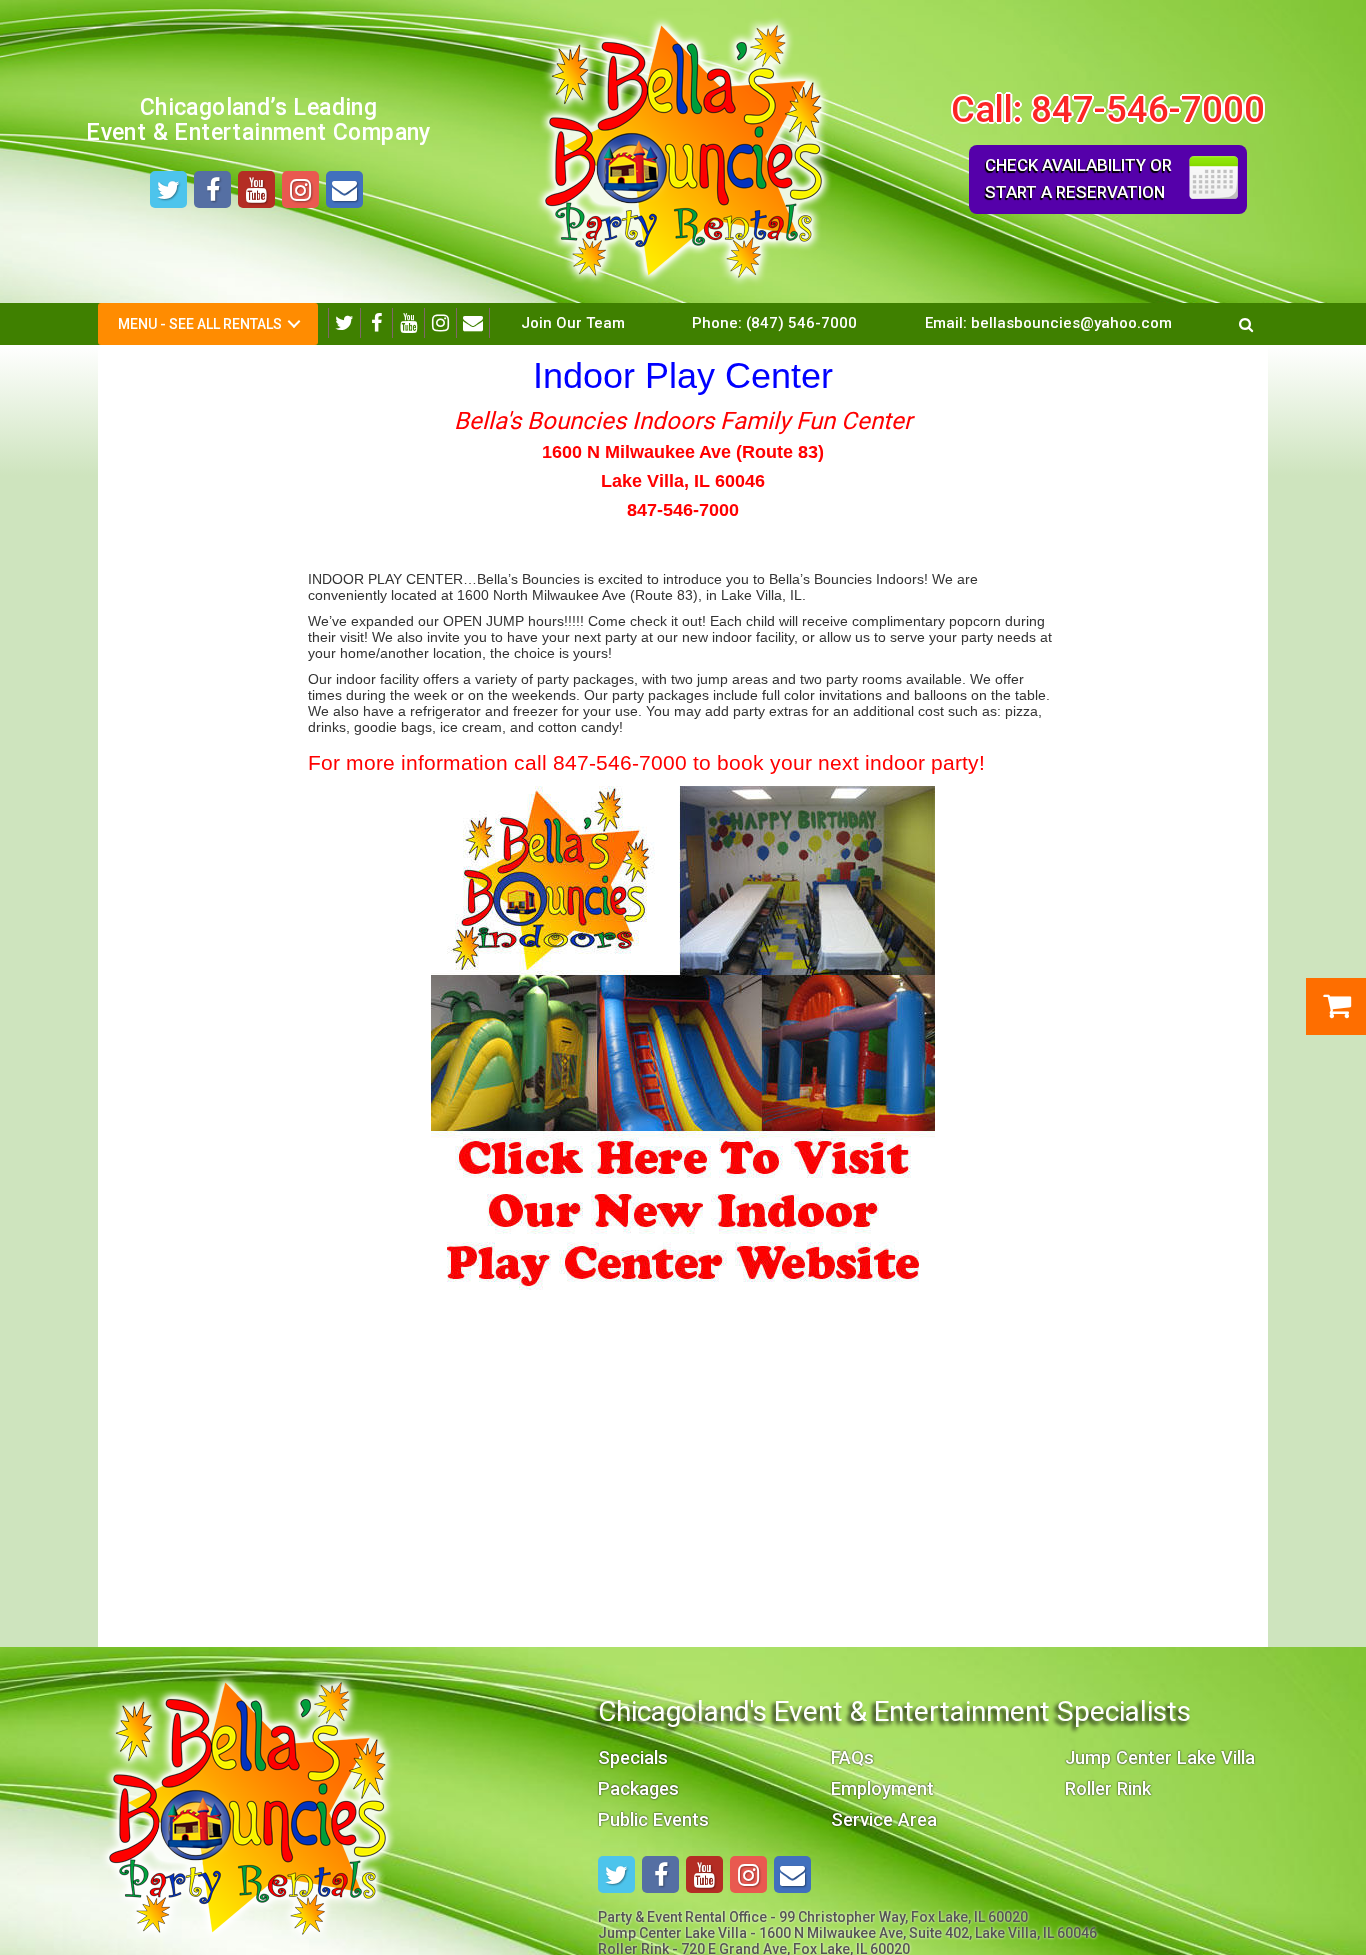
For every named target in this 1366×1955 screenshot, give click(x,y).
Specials (633, 1757)
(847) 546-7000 (801, 323)
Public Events (653, 1819)
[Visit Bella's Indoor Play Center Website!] (683, 1036)
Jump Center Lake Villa (1160, 1757)
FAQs (852, 1757)
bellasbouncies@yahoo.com (1071, 323)
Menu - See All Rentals (200, 324)
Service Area (884, 1819)
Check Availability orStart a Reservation (1078, 178)
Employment (882, 1788)
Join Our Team (573, 323)
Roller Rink (1108, 1788)
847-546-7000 (1148, 109)
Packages (638, 1788)
